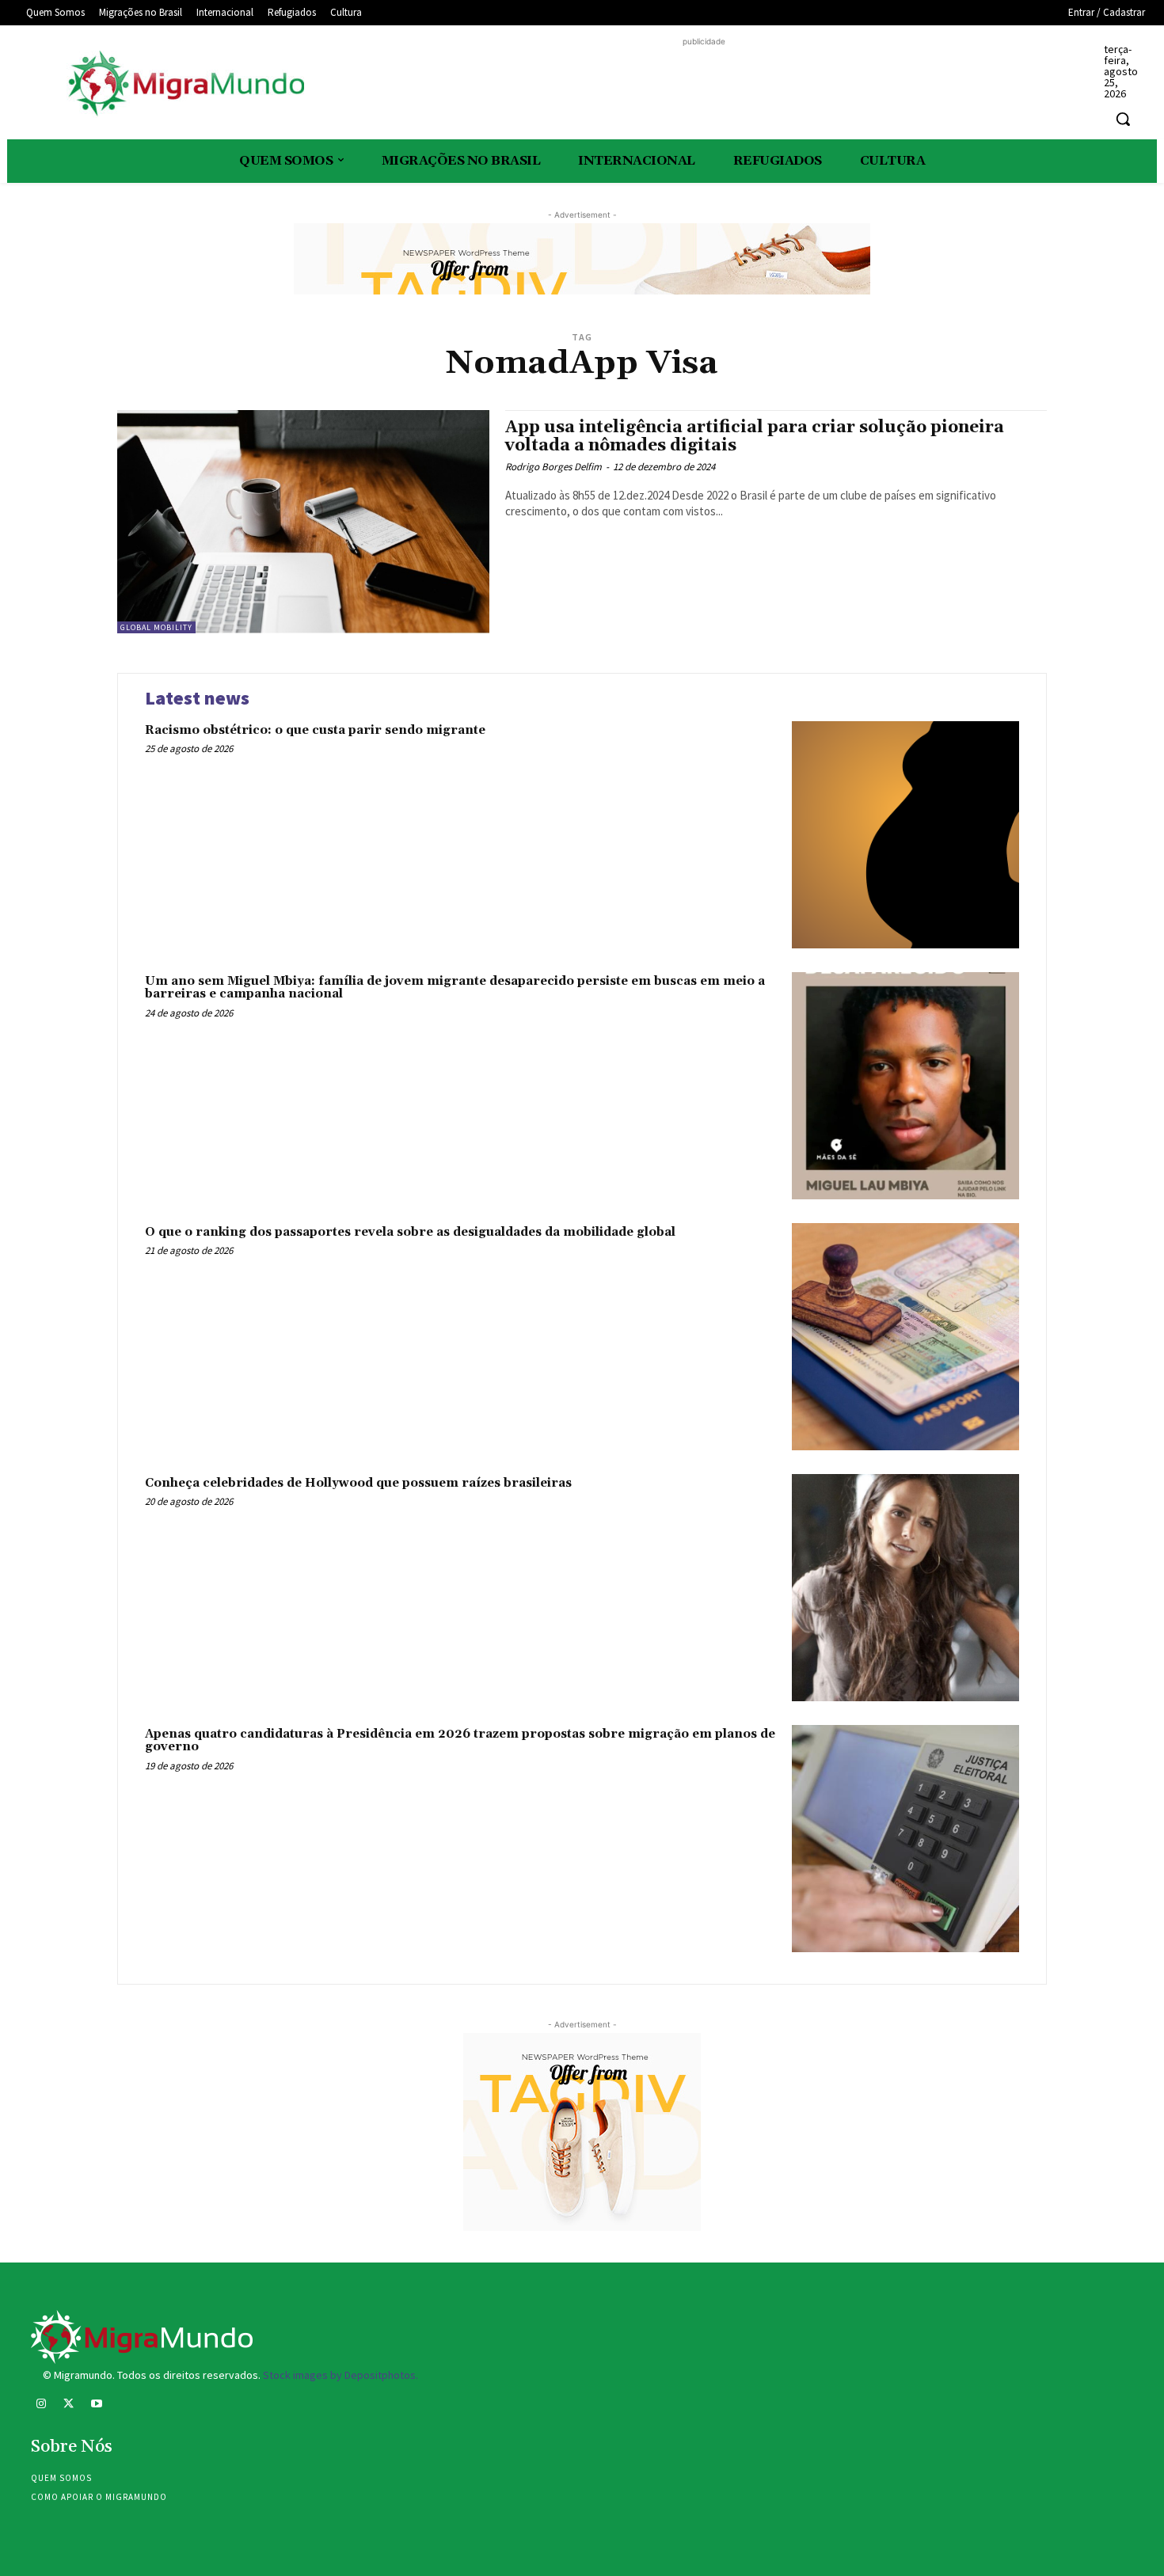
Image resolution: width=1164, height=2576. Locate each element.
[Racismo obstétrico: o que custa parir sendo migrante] (905, 835)
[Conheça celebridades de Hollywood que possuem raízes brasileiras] (905, 1588)
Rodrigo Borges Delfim (553, 467)
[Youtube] (96, 2405)
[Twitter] (68, 2405)
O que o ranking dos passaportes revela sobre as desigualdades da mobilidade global (410, 1232)
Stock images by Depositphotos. (340, 2375)
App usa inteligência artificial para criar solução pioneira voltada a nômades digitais (755, 437)
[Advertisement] (704, 85)
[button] (1123, 119)
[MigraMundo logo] (185, 84)
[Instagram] (41, 2405)
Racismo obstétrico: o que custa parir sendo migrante (315, 730)
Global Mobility (156, 627)
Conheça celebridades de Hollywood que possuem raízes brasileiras (358, 1483)
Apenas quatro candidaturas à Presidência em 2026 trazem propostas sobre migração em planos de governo (460, 1741)
